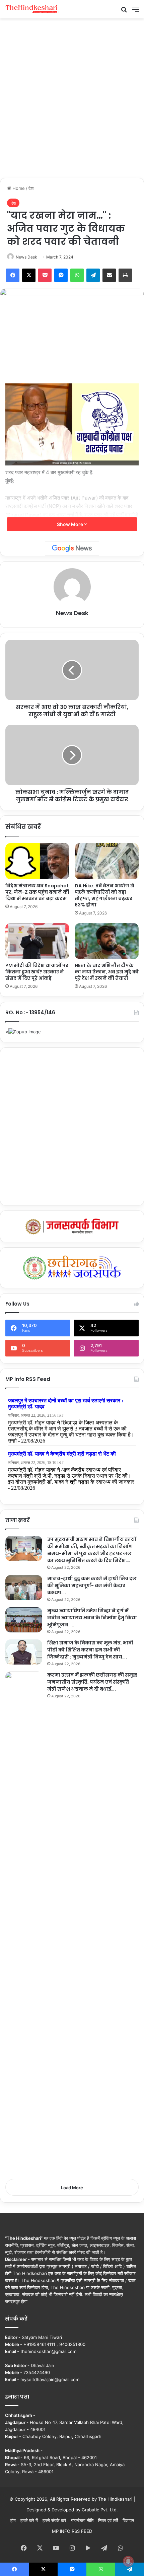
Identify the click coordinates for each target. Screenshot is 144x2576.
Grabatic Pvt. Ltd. (100, 2510)
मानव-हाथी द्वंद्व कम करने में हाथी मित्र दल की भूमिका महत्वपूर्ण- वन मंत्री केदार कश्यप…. (92, 1586)
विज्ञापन (128, 2520)
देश (31, 188)
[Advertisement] (72, 97)
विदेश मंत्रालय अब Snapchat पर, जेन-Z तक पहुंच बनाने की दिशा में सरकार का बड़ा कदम (37, 892)
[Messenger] (61, 275)
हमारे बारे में (29, 2520)
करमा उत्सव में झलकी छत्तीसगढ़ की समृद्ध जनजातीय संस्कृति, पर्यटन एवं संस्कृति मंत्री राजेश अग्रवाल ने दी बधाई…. (92, 1682)
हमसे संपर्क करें (54, 2520)
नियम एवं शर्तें (108, 2520)
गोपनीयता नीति (82, 2520)
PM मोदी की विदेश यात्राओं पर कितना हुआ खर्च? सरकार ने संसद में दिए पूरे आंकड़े (37, 972)
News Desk (26, 257)
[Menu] (136, 12)
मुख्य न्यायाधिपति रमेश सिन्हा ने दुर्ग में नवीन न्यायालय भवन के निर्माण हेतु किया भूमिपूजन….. (92, 1618)
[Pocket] (45, 275)
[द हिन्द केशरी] (32, 9)
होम (13, 2520)
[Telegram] (93, 275)
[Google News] (72, 548)
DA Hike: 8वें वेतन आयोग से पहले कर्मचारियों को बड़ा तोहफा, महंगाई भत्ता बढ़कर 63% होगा (104, 895)
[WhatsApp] (77, 275)
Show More (70, 524)
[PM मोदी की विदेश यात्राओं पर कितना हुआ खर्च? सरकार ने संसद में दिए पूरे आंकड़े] (37, 941)
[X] (29, 275)
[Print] (125, 275)
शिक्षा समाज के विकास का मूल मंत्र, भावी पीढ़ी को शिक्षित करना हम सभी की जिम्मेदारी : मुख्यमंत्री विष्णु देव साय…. (90, 1650)
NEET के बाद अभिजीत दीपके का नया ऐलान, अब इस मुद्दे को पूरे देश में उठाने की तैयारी (107, 972)
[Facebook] (13, 275)
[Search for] (124, 12)
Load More (72, 2188)
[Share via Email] (109, 275)
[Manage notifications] (128, 2561)
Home (18, 188)
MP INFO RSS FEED (72, 2531)
